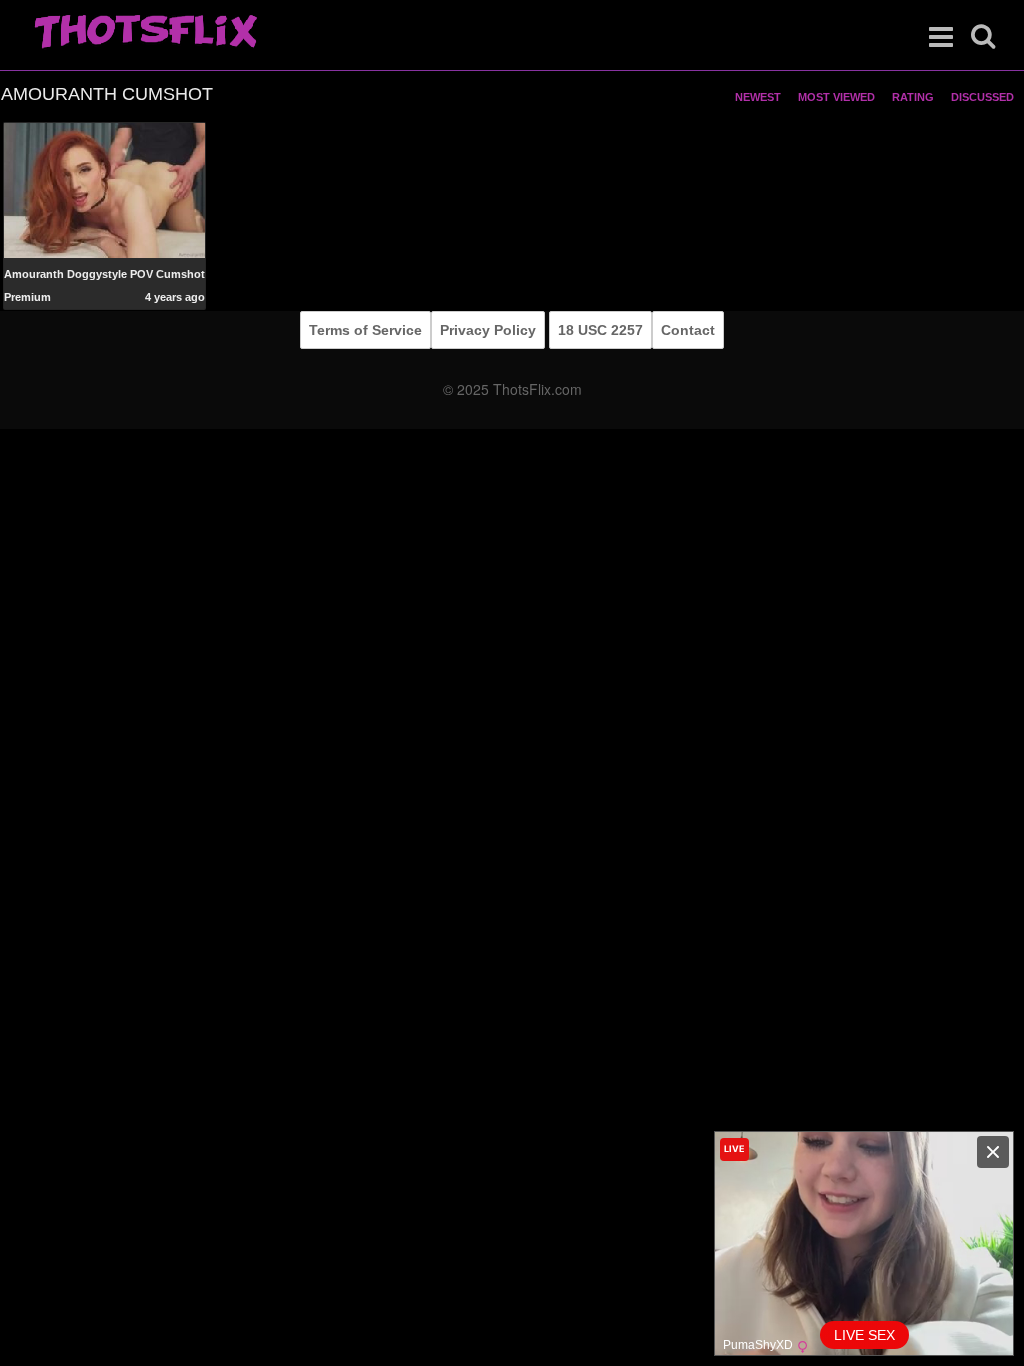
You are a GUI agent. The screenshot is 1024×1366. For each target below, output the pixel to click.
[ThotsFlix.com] (145, 33)
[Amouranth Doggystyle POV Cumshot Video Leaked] (104, 190)
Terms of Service (365, 330)
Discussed (982, 97)
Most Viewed (836, 97)
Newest (758, 97)
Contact (688, 330)
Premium (27, 297)
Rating (913, 97)
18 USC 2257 (600, 330)
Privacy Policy (488, 330)
